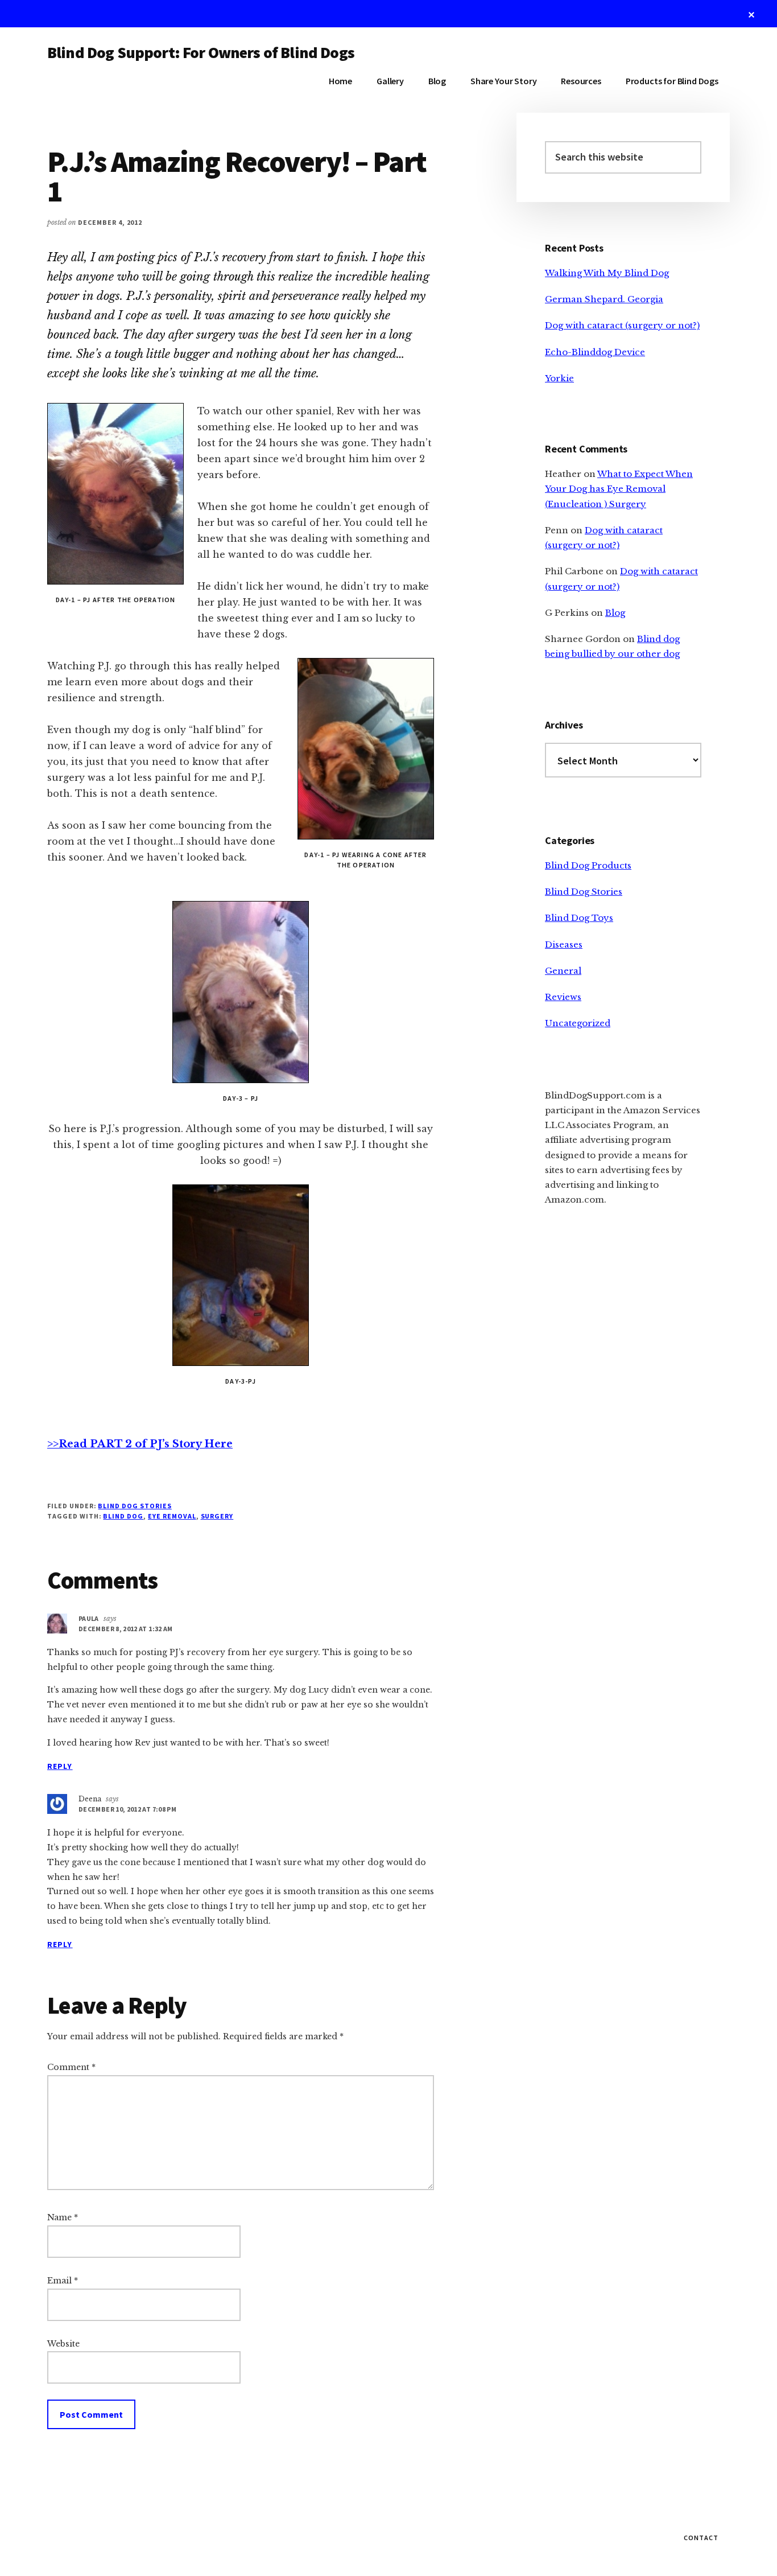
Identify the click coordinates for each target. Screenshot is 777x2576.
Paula (89, 1618)
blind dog (123, 1516)
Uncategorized (578, 1023)
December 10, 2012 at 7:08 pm (127, 1809)
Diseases (564, 945)
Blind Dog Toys (579, 918)
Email (63, 2281)
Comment (71, 2067)
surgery (217, 1516)
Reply (60, 1766)
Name (63, 2217)
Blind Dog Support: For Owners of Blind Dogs (201, 52)
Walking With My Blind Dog (607, 273)
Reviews (563, 997)
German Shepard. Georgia (604, 299)
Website (63, 2344)
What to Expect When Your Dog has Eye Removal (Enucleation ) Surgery (619, 489)
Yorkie (559, 378)
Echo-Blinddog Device (595, 352)
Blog (615, 613)
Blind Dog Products (588, 865)
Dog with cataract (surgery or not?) (622, 325)
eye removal (172, 1516)
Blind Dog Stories (135, 1506)
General (563, 971)
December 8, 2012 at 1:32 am (126, 1629)
